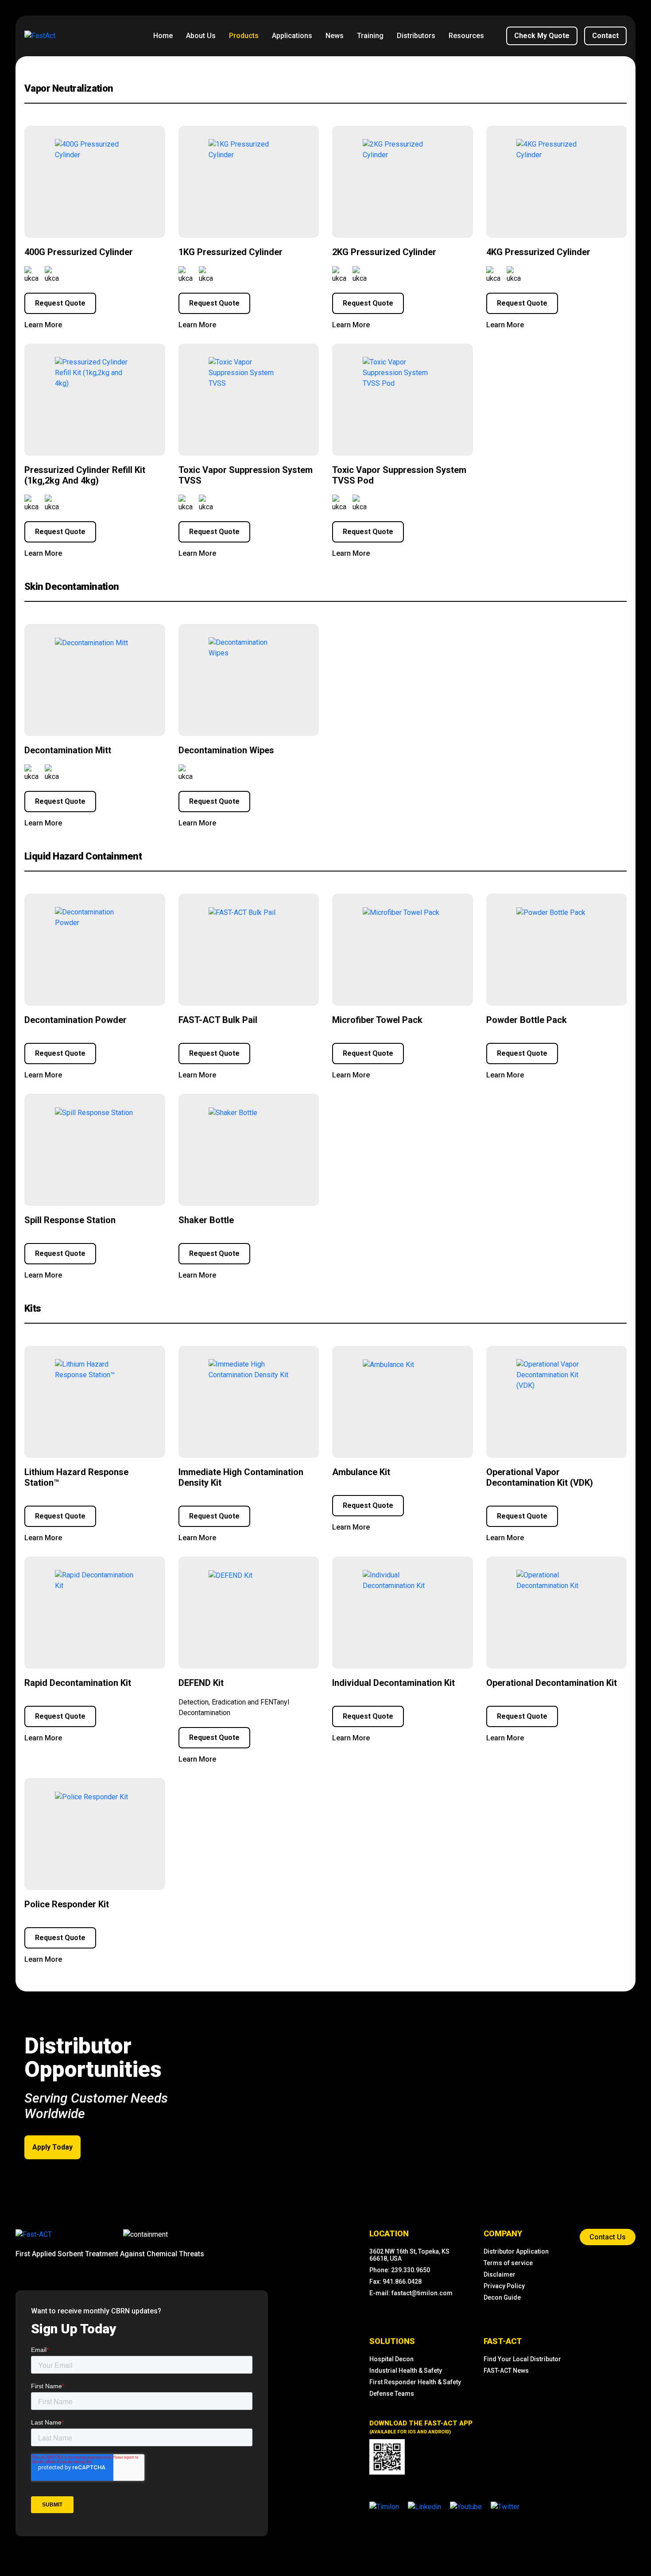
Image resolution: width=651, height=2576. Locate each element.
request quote (60, 303)
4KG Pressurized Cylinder (538, 252)
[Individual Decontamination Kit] (403, 1580)
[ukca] (32, 275)
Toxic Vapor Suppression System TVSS (246, 475)
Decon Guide (502, 2297)
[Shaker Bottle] (233, 1113)
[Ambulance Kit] (388, 1365)
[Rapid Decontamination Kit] (95, 1580)
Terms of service (508, 2263)
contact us (608, 2237)
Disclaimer (500, 2274)
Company (503, 2233)
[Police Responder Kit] (91, 1797)
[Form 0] (142, 2433)
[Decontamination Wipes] (248, 648)
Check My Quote (542, 36)
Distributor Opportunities (93, 2058)
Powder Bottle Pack (527, 1020)
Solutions (392, 2341)
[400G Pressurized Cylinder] (95, 150)
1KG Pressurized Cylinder (231, 252)
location (389, 2233)
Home (163, 36)
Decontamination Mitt (68, 750)
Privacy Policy (504, 2286)
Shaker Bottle (206, 1220)
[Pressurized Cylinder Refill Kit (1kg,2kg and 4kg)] (95, 373)
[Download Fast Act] (387, 2457)
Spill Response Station (70, 1220)
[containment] (145, 2235)
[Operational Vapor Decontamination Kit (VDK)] (556, 1375)
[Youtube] (466, 2506)
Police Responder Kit (67, 1904)
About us (201, 36)
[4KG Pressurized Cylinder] (556, 150)
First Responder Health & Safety (415, 2382)
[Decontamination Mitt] (91, 643)
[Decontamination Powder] (95, 918)
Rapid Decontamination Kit (78, 1683)
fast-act (503, 2341)
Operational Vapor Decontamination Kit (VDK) (540, 1477)
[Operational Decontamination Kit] (556, 1580)
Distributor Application (516, 2251)
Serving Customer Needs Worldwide (96, 2106)
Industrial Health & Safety (406, 2371)
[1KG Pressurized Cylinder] (248, 150)
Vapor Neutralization (69, 88)
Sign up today (74, 2329)
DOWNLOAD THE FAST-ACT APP (421, 2427)
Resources (466, 36)
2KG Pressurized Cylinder (384, 252)
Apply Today (52, 2147)
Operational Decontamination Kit (552, 1683)
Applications (292, 36)
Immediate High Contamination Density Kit (241, 1477)
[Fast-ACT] (34, 2235)
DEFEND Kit (201, 1683)
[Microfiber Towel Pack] (401, 913)
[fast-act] (34, 2234)
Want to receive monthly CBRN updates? (96, 2311)
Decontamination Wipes (226, 750)
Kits (33, 1308)
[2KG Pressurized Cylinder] (403, 150)
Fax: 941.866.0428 (395, 2282)
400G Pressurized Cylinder (79, 252)
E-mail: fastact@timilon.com (411, 2293)
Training (370, 36)
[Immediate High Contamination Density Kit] (248, 1370)
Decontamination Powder (76, 1020)
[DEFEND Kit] (231, 1576)
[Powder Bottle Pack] (551, 913)
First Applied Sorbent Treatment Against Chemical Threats (110, 2254)
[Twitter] (505, 2506)
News (335, 36)
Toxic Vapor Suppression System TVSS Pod (399, 475)
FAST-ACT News (506, 2371)
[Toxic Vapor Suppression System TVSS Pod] (403, 373)
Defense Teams (392, 2394)
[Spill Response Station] (94, 1113)
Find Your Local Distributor (522, 2359)
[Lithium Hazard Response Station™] (95, 1370)
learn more (43, 325)
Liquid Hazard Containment (83, 856)
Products (244, 36)
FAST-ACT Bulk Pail (218, 1020)
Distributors (416, 36)
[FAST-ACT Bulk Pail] (242, 913)
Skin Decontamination (72, 587)
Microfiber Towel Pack (377, 1020)
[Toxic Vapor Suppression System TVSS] (248, 373)
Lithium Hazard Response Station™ (76, 1477)
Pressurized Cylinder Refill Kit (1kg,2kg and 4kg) (85, 475)
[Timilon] (384, 2506)
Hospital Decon (391, 2359)
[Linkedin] (424, 2506)
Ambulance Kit (361, 1472)
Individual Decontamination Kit (393, 1683)
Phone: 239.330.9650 (400, 2270)
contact (605, 36)
